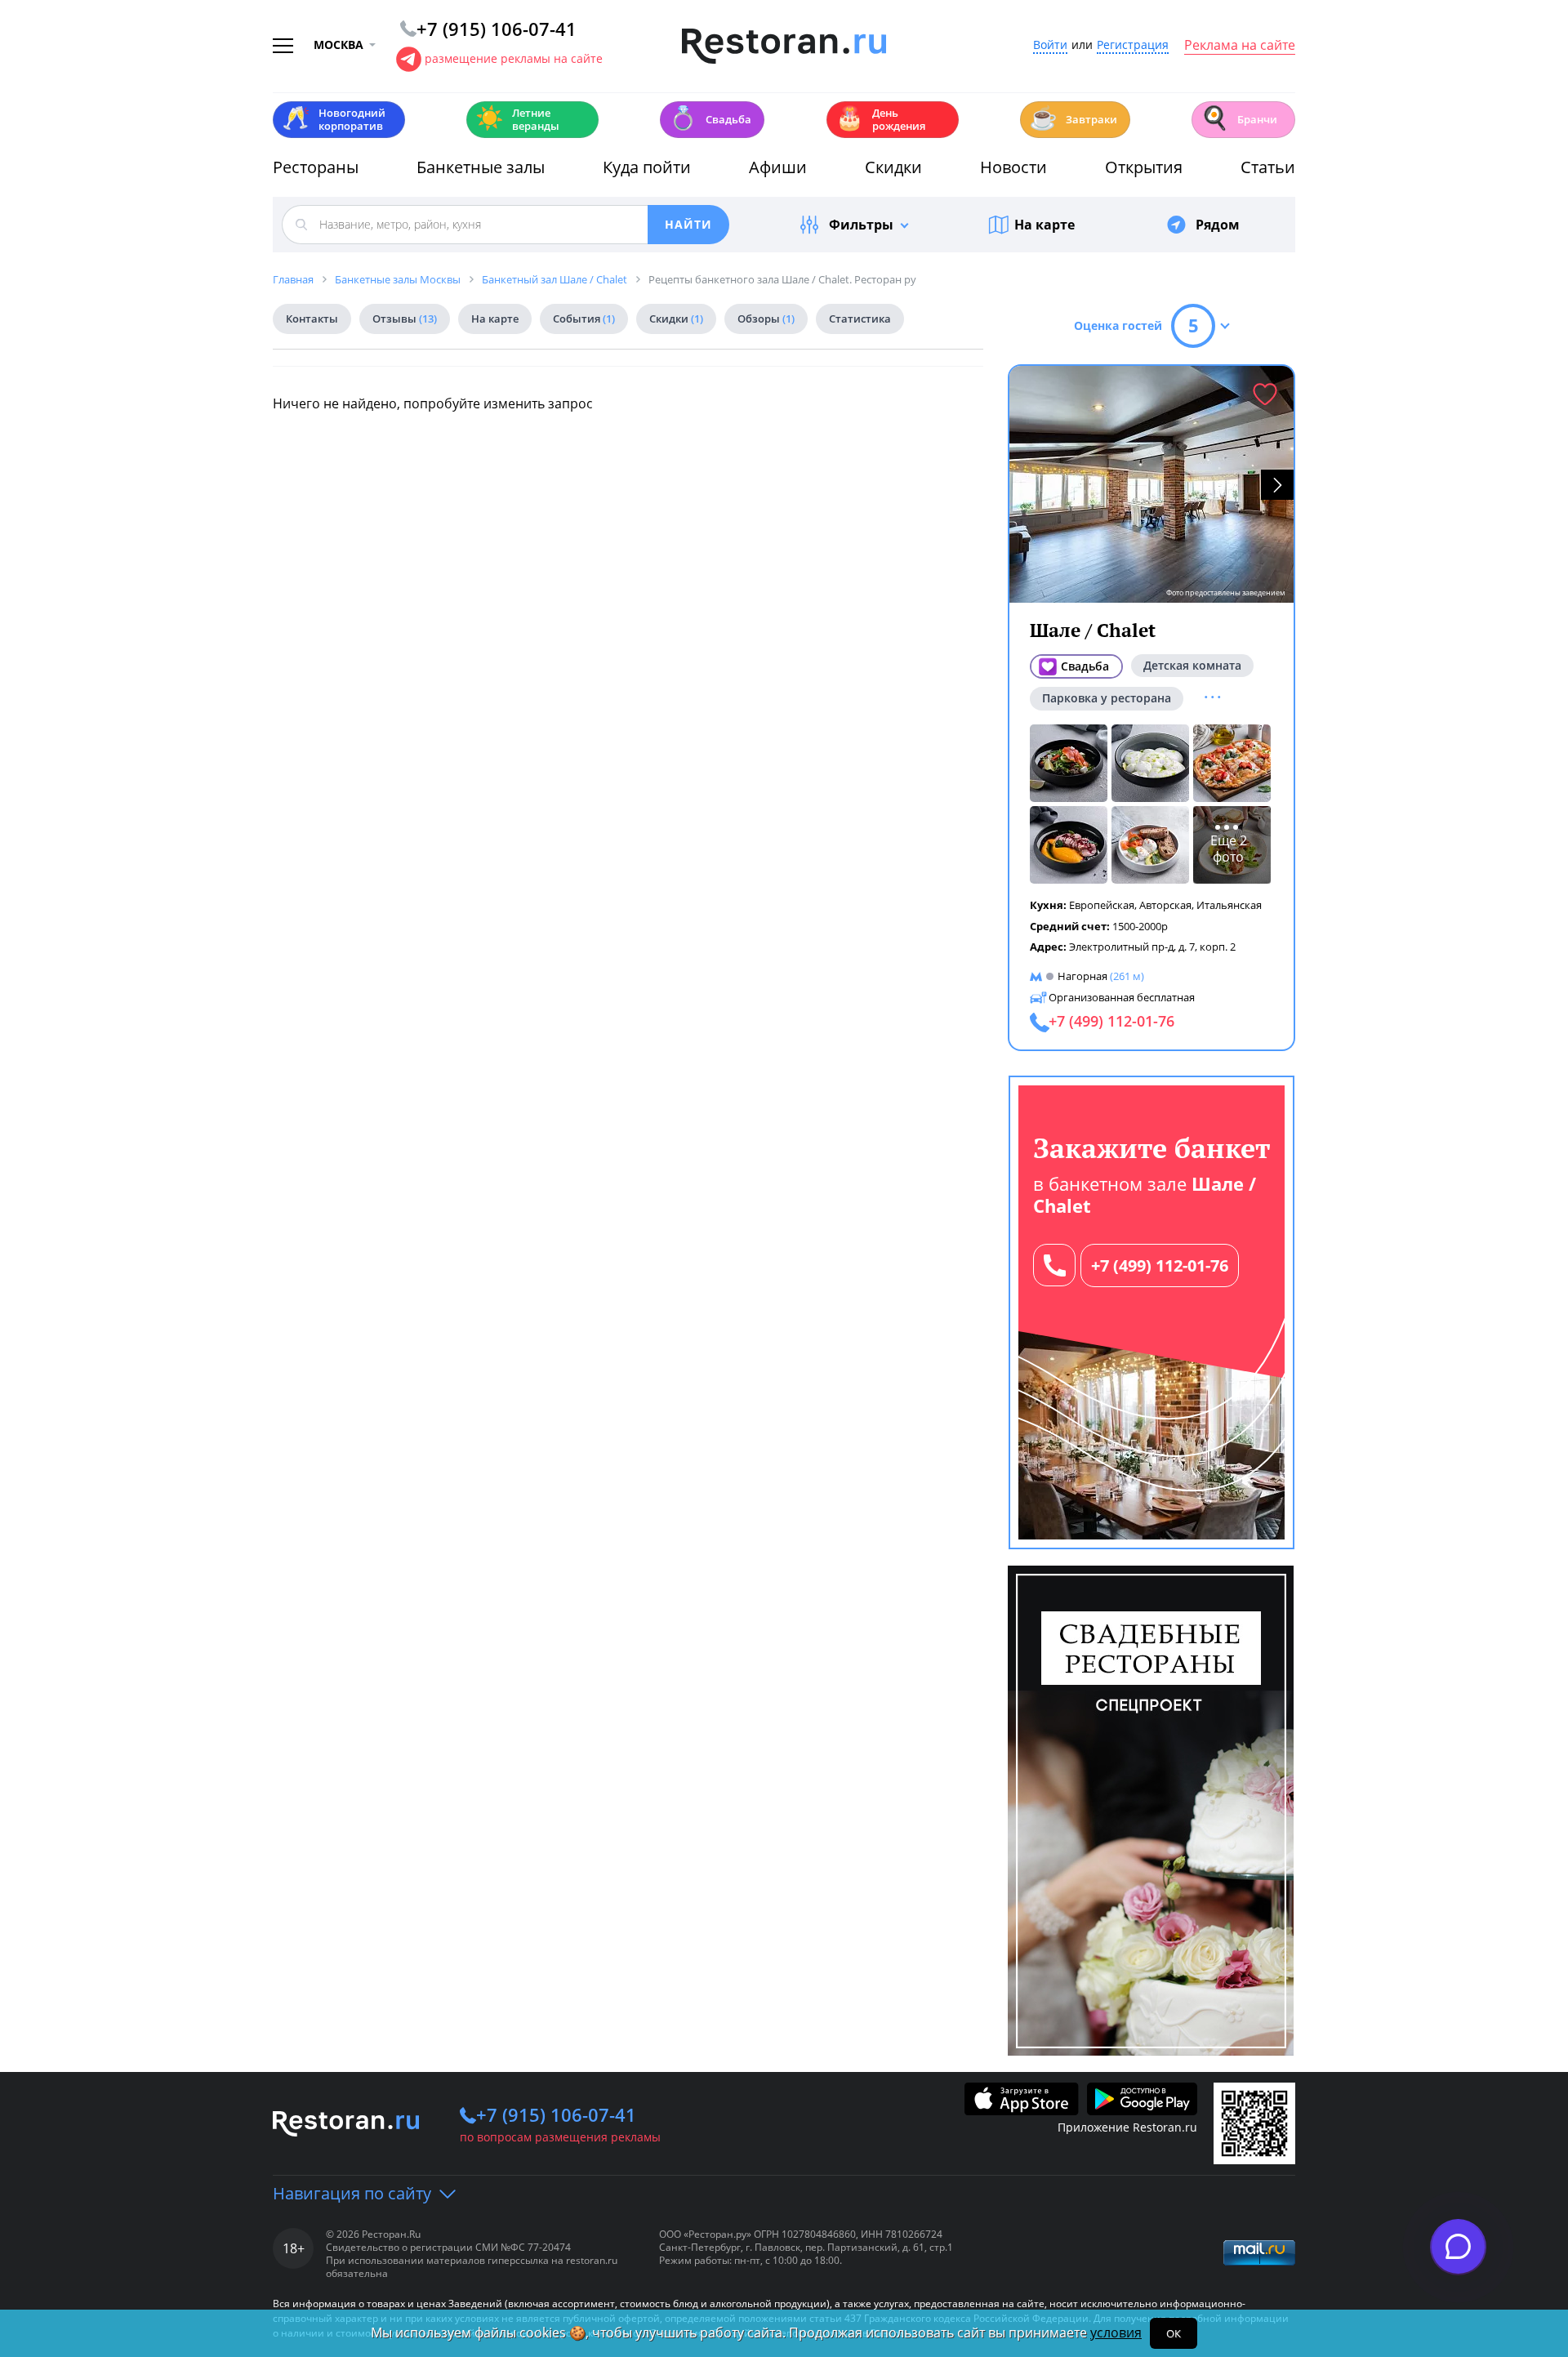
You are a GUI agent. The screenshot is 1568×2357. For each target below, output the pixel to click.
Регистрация (1133, 45)
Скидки (893, 167)
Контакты (312, 319)
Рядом (1218, 225)
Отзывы (405, 319)
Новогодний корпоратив (334, 119)
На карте (1045, 225)
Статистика (860, 319)
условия (1116, 2332)
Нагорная (1082, 976)
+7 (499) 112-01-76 (1160, 1265)
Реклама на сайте (1240, 46)
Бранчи (1239, 118)
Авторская (1165, 905)
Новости (1013, 167)
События (584, 319)
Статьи (1268, 167)
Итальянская (1229, 905)
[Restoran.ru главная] (784, 47)
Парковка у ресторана (1107, 698)
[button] (1277, 485)
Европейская (1102, 905)
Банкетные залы (481, 167)
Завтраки (1073, 118)
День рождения (880, 119)
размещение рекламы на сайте (514, 58)
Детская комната (1192, 665)
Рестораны (316, 167)
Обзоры (766, 319)
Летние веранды (517, 119)
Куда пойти (647, 167)
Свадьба (710, 118)
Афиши (778, 167)
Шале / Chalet (1093, 630)
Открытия (1144, 167)
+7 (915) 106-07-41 (556, 2114)
